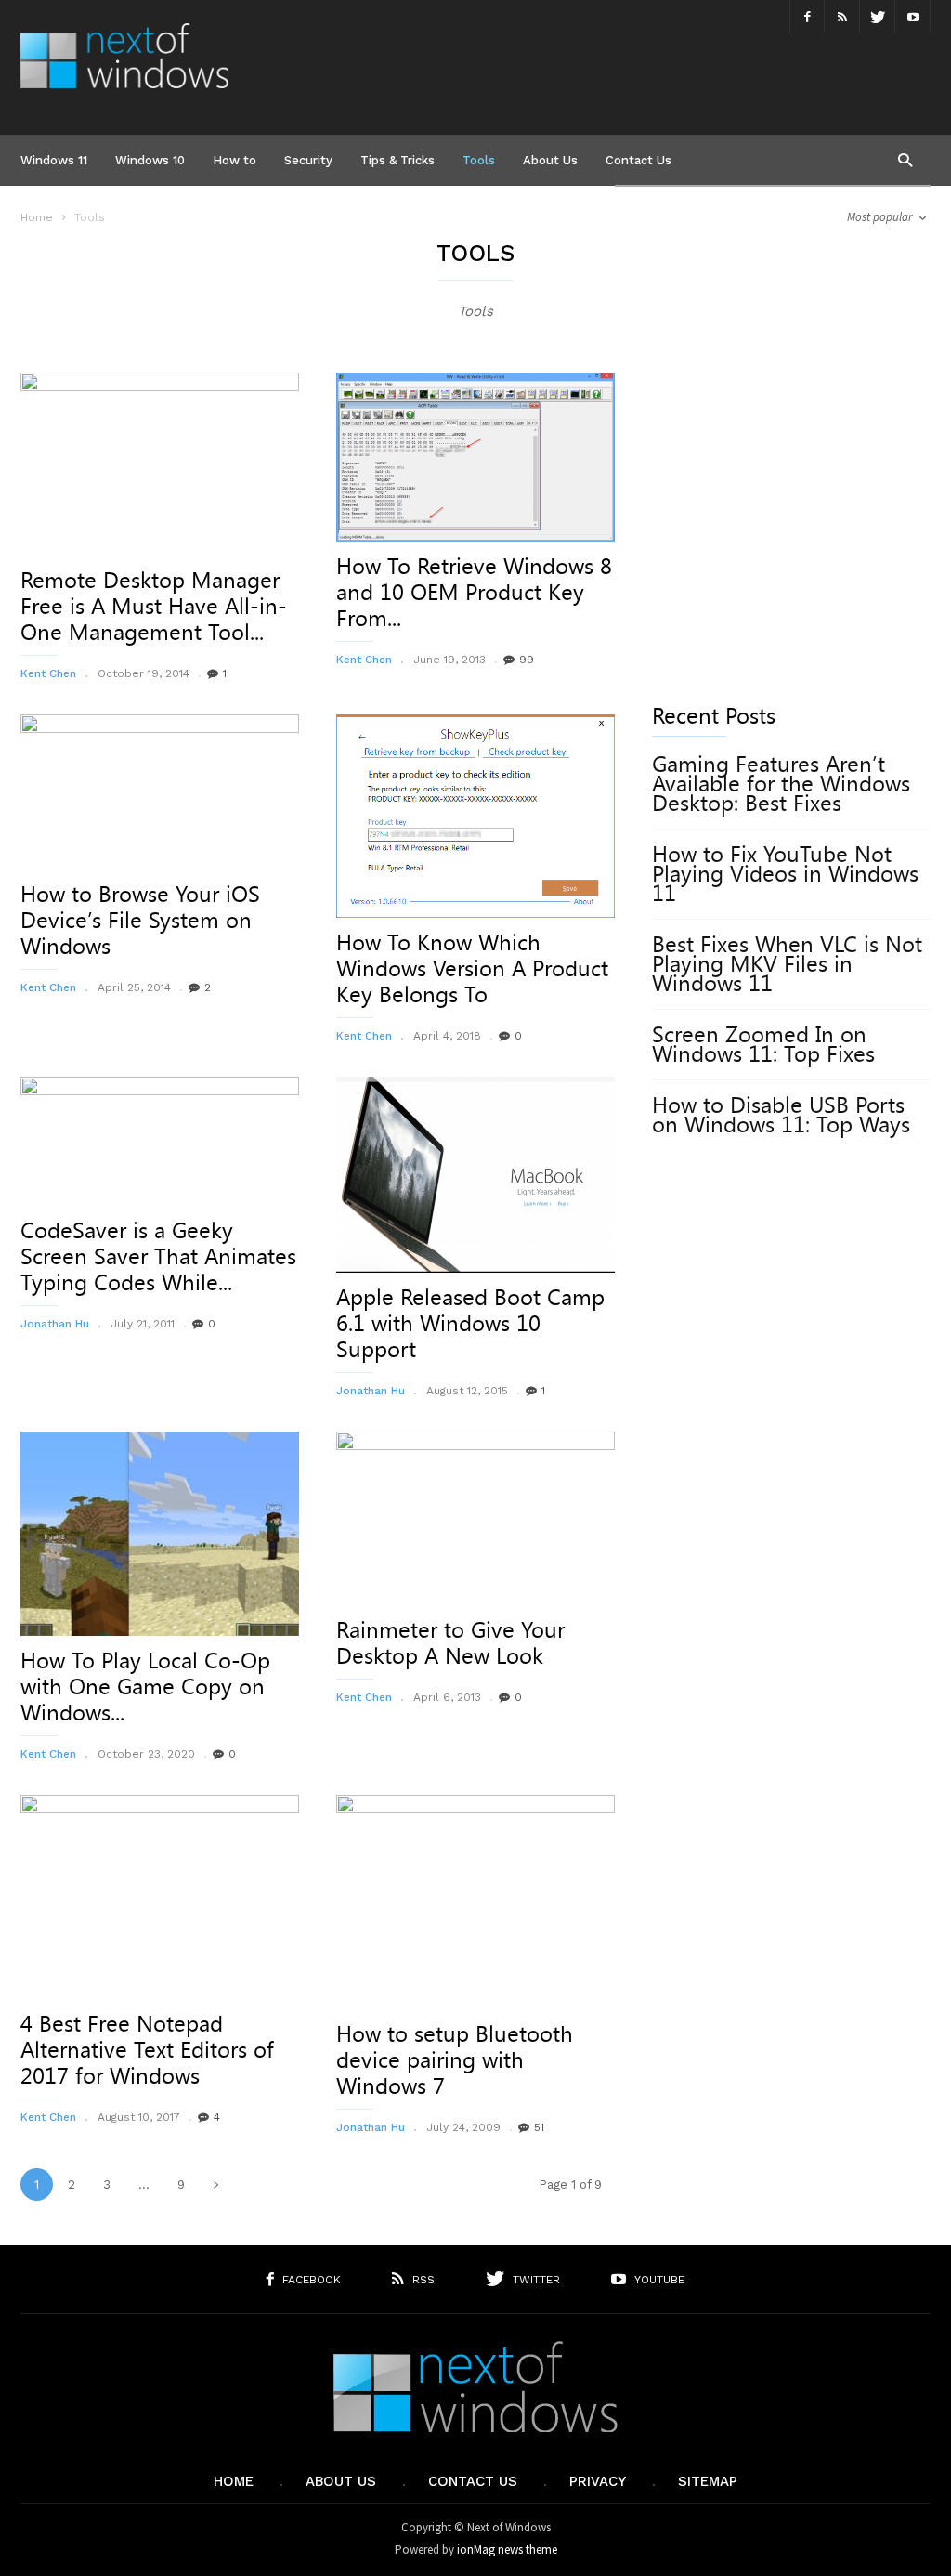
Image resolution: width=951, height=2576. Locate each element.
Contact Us (638, 160)
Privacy (598, 2481)
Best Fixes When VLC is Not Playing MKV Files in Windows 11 (787, 964)
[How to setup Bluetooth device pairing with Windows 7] (475, 1902)
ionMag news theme (507, 2550)
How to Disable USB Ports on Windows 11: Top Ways (781, 1115)
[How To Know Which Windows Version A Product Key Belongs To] (475, 816)
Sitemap (708, 2481)
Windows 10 (150, 160)
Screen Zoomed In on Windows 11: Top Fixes (763, 1045)
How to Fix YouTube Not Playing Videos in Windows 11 (785, 874)
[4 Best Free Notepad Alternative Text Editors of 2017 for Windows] (160, 1897)
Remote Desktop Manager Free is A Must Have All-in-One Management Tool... (154, 607)
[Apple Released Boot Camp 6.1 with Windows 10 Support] (475, 1175)
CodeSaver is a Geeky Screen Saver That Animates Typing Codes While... (158, 1257)
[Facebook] (807, 16)
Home (37, 217)
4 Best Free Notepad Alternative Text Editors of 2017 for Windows (147, 2050)
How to (234, 160)
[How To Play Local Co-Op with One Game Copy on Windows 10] (160, 1534)
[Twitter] (878, 16)
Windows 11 (54, 160)
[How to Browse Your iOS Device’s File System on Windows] (160, 792)
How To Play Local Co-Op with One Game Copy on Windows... (145, 1687)
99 (527, 660)
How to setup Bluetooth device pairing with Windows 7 (455, 2060)
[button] (905, 159)
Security (308, 160)
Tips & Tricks (397, 160)
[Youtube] (913, 16)
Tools (479, 160)
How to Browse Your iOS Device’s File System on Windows (140, 921)
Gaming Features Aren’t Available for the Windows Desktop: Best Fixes (781, 784)
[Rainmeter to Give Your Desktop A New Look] (475, 1518)
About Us (550, 160)
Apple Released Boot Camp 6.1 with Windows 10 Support (470, 1324)
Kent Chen (48, 673)
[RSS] (842, 16)
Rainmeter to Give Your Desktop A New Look (450, 1643)
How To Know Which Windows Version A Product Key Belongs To (472, 969)
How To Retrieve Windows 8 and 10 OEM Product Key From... (474, 593)
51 (539, 2127)
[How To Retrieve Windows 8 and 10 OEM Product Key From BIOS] (475, 457)
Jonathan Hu (55, 1324)
